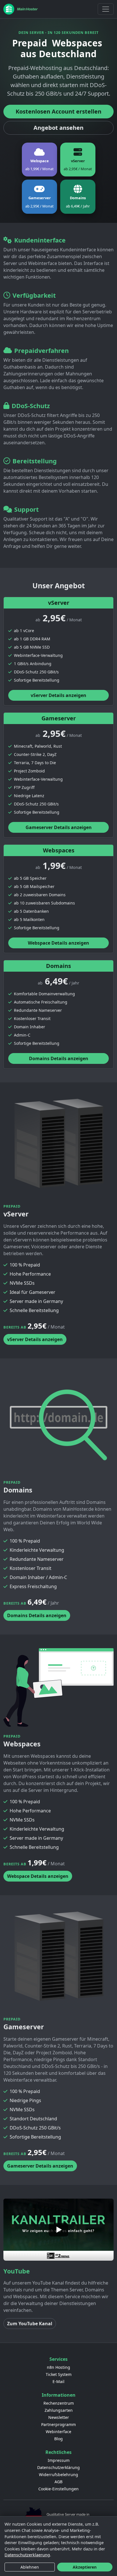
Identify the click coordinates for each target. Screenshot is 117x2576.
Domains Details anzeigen (59, 1058)
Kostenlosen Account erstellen (58, 111)
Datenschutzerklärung (58, 2467)
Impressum (59, 2460)
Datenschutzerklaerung (27, 2555)
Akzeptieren (85, 2567)
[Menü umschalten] (106, 9)
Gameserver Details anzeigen (59, 827)
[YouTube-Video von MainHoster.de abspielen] (58, 2230)
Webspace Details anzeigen (58, 943)
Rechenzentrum (59, 2403)
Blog (58, 2439)
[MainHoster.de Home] (21, 9)
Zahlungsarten (59, 2410)
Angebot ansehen (58, 128)
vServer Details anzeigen (58, 695)
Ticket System (59, 2374)
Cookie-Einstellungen (58, 2489)
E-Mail (58, 2381)
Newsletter (59, 2417)
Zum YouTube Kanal (30, 2324)
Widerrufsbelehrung (58, 2475)
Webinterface (58, 2432)
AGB (58, 2482)
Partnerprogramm (58, 2424)
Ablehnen (30, 2567)
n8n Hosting (58, 2367)
